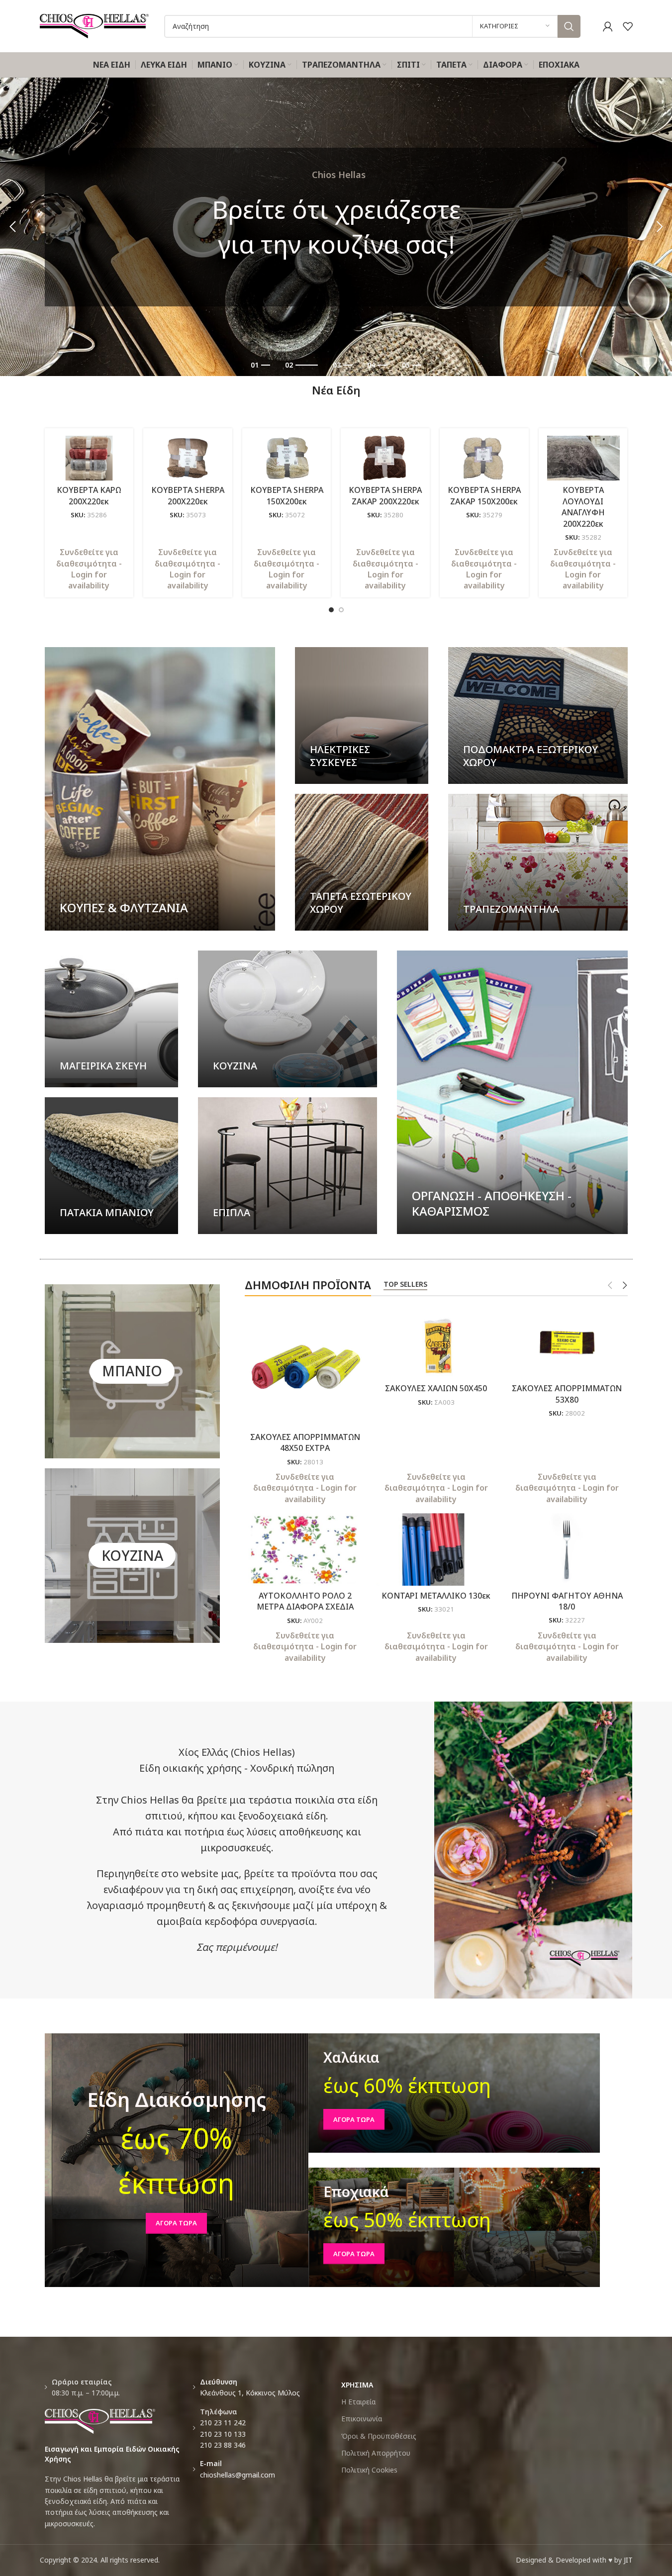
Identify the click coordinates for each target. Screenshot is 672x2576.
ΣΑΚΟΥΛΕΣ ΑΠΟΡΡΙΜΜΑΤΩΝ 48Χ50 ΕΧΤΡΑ (305, 1442)
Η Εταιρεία (358, 2402)
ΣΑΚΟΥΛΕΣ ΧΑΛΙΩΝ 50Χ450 (436, 1388)
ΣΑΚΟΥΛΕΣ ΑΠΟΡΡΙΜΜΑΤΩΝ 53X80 (567, 1394)
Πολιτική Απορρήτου (376, 2453)
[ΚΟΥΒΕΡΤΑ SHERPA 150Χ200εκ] (287, 458)
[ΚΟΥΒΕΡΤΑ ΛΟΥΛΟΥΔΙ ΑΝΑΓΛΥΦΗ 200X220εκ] (583, 458)
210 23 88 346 (223, 2445)
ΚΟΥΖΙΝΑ (132, 1555)
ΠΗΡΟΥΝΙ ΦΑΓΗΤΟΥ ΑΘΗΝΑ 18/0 (567, 1601)
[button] (12, 227)
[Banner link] (160, 789)
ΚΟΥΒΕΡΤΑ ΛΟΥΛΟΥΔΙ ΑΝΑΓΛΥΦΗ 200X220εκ (583, 507)
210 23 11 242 (223, 2423)
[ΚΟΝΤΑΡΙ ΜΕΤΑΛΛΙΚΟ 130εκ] (436, 1549)
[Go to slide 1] (331, 610)
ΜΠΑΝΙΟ (132, 1371)
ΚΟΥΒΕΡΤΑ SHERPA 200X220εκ (188, 495)
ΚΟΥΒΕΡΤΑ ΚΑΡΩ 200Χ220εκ (89, 495)
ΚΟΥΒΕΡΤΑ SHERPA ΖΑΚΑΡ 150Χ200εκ (484, 495)
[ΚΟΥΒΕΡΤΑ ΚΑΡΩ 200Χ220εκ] (89, 458)
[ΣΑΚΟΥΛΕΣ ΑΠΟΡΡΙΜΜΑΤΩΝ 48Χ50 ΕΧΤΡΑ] (305, 1367)
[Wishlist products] (628, 26)
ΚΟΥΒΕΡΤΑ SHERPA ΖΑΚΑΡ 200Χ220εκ (385, 495)
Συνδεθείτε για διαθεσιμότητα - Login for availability (89, 569)
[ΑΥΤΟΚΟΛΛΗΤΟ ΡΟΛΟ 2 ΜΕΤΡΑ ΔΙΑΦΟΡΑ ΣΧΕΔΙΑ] (305, 1549)
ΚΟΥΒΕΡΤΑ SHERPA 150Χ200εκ (287, 495)
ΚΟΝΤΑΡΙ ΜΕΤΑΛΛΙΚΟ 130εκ (436, 1596)
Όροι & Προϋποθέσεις (379, 2436)
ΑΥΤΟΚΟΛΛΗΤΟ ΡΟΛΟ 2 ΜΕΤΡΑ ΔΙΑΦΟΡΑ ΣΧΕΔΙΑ (305, 1601)
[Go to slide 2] (341, 610)
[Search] (569, 26)
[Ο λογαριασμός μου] (608, 26)
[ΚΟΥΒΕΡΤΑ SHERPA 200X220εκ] (188, 458)
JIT (628, 2560)
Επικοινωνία (362, 2419)
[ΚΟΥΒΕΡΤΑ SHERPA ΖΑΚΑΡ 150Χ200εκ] (484, 458)
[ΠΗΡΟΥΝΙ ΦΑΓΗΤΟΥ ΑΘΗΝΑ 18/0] (567, 1549)
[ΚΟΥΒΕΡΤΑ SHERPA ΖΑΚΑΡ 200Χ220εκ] (385, 458)
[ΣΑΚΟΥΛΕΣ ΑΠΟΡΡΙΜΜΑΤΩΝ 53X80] (567, 1342)
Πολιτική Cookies (369, 2470)
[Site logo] (95, 25)
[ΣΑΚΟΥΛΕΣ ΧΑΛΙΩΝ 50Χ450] (436, 1342)
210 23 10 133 (223, 2434)
